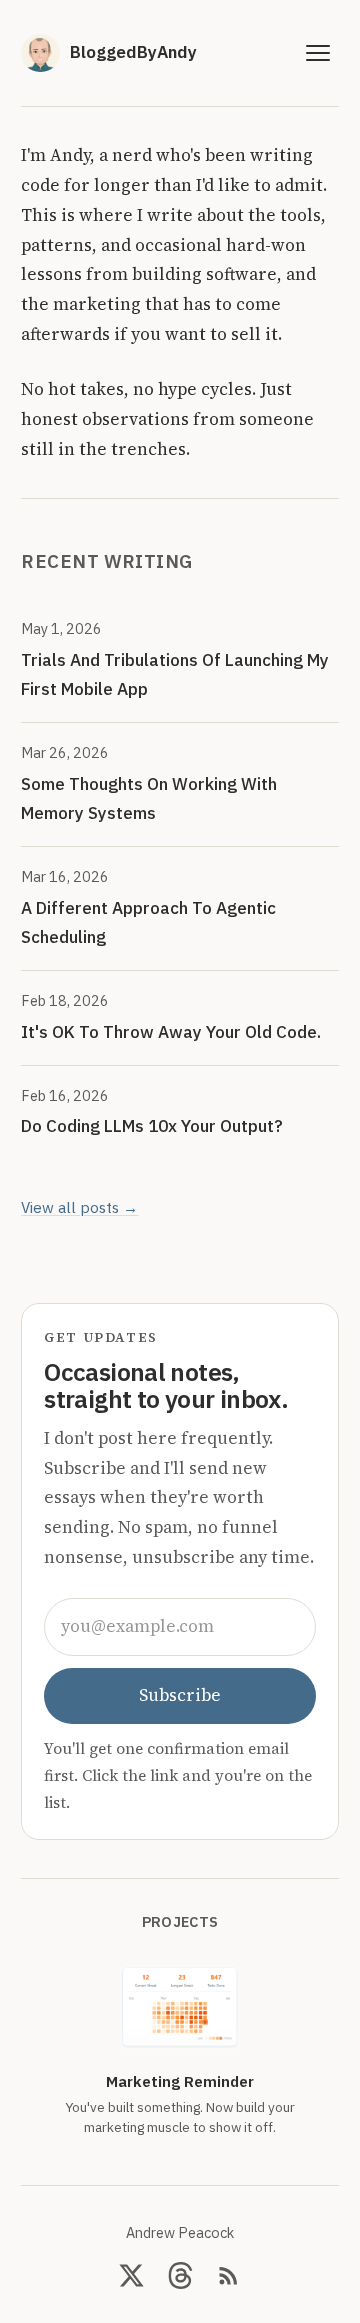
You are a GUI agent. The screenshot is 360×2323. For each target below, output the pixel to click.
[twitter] (131, 2275)
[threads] (180, 2275)
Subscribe (180, 1695)
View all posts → (79, 1207)
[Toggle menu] (318, 53)
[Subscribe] (228, 2275)
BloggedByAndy (133, 52)
